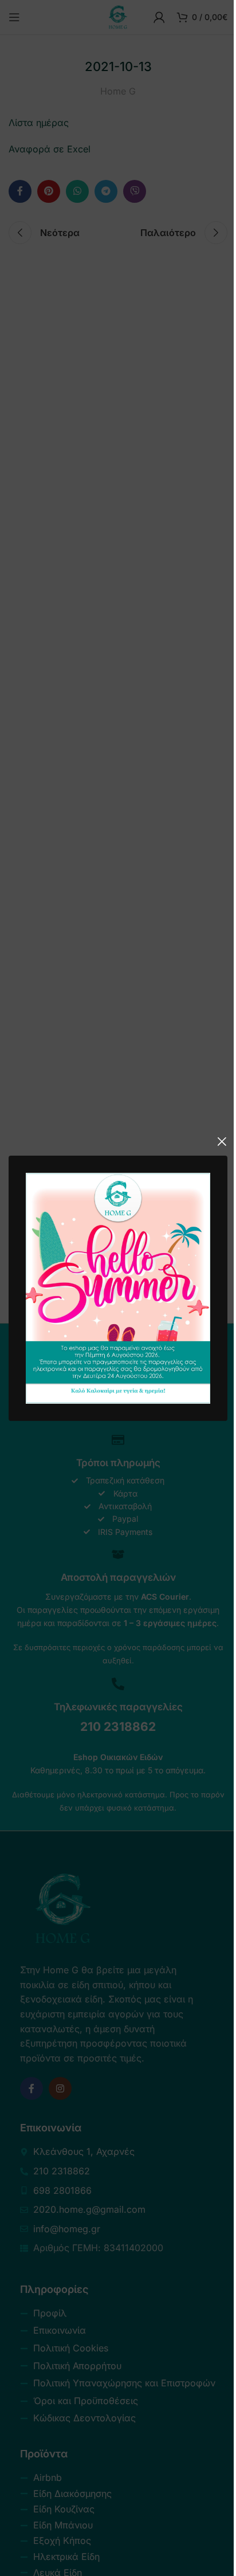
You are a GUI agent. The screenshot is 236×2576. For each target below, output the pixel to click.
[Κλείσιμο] (222, 1141)
